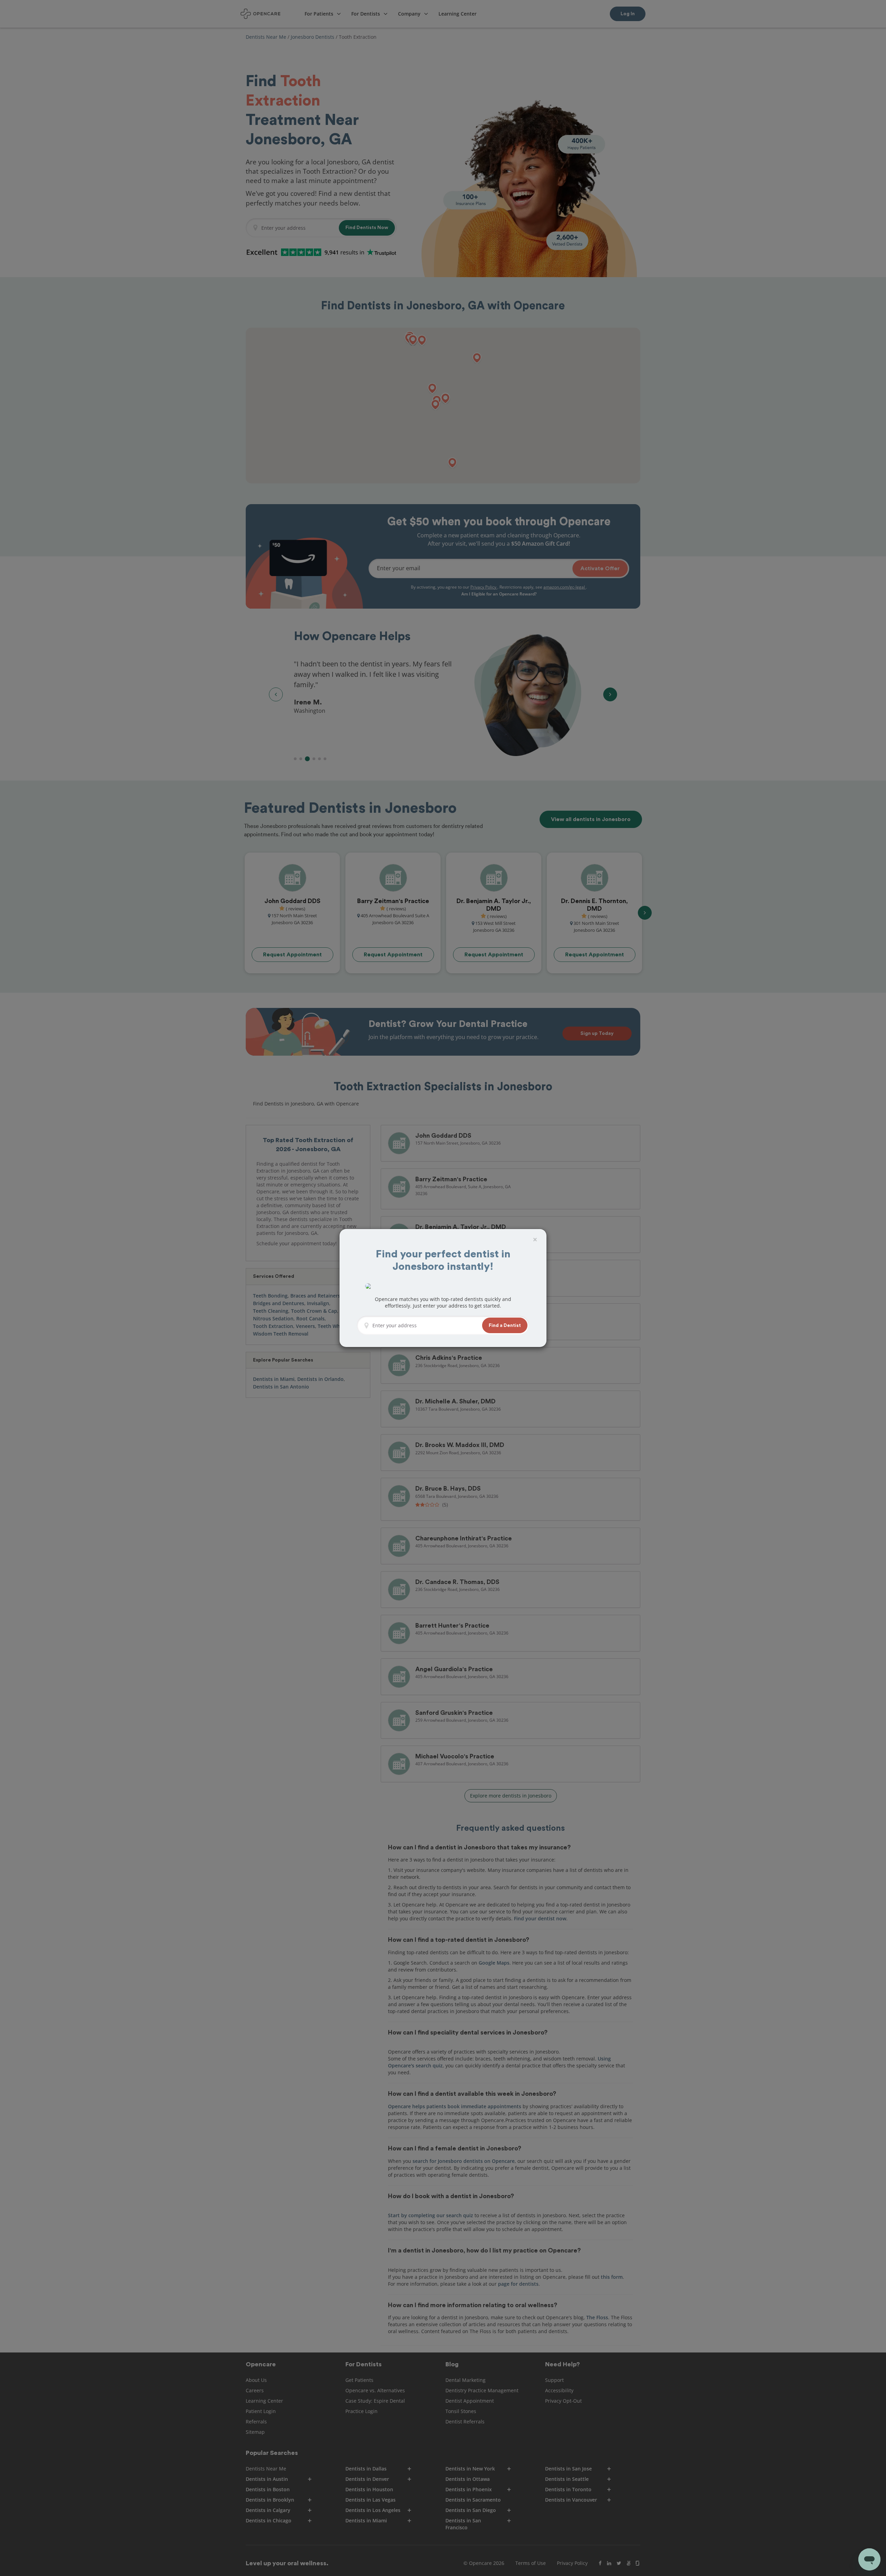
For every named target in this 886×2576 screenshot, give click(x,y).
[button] (505, 1325)
